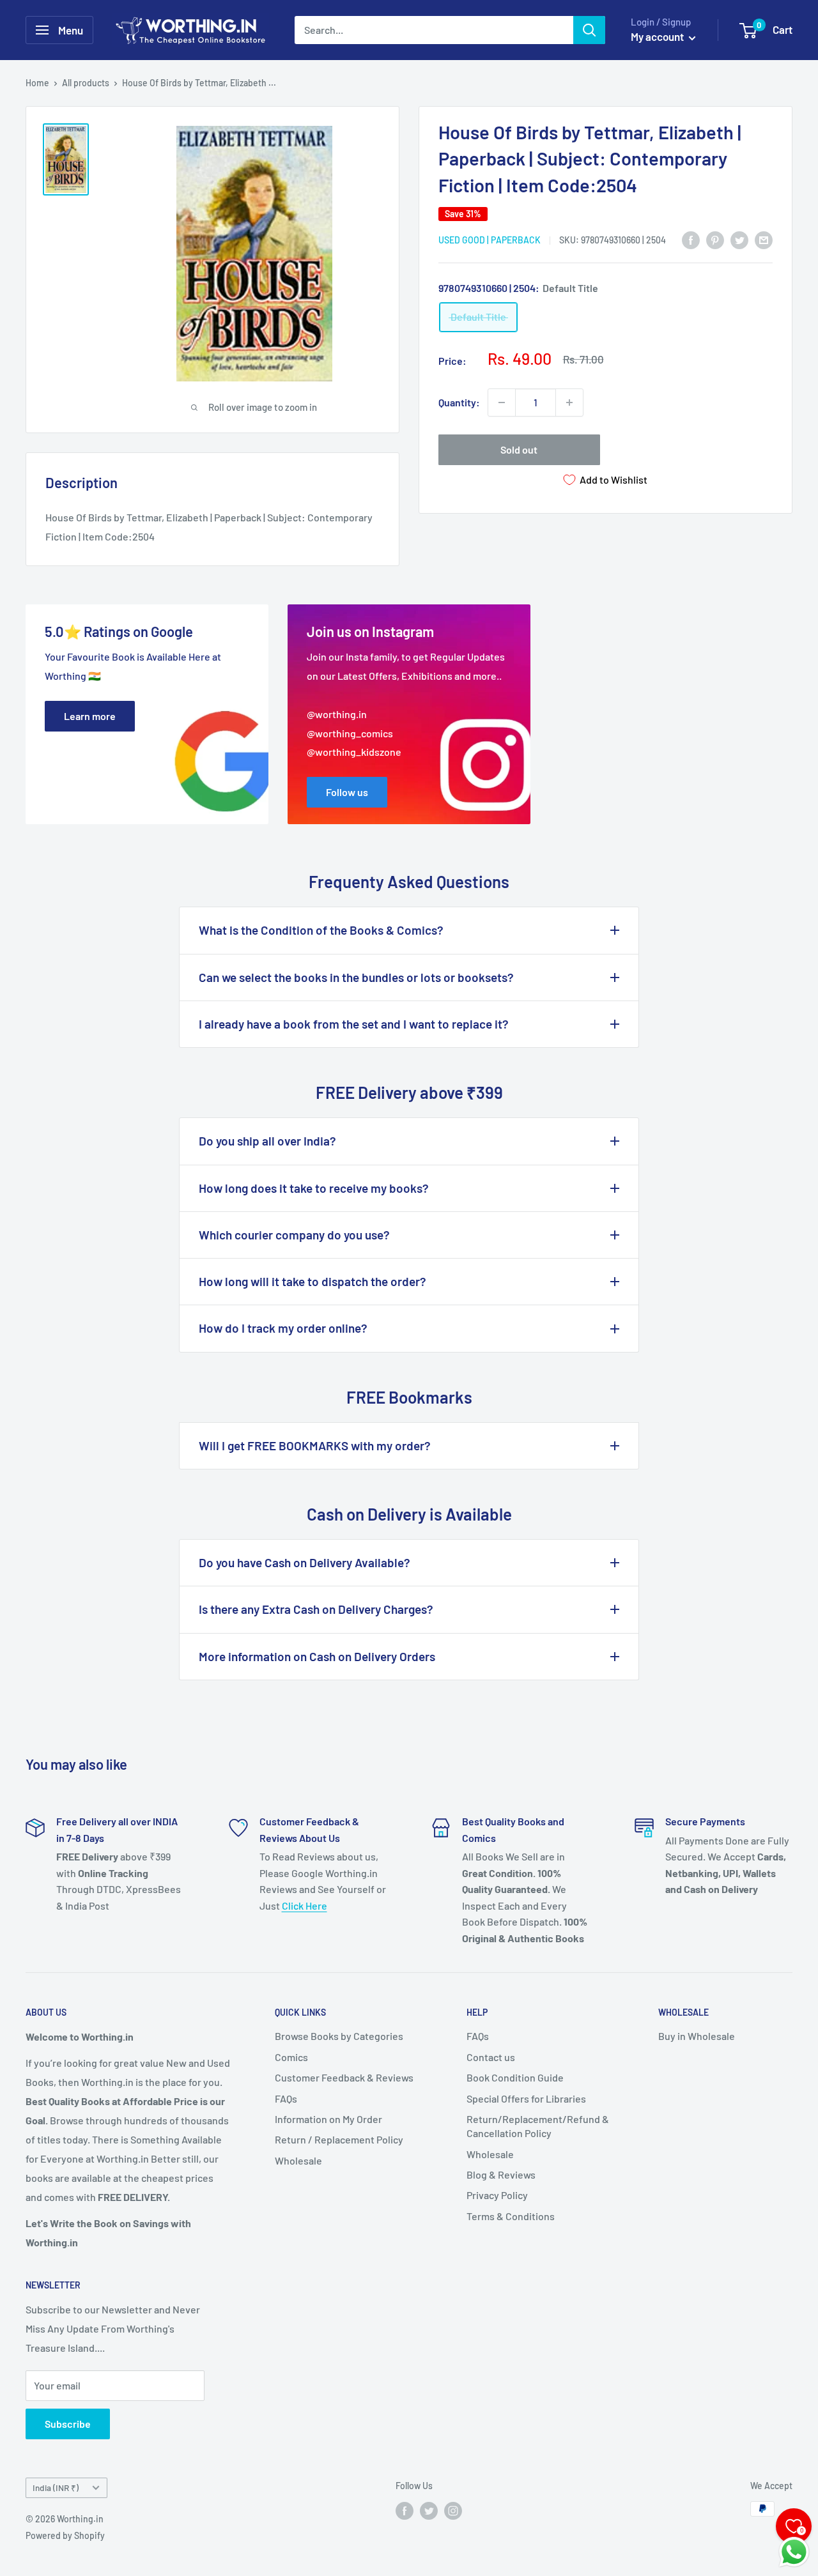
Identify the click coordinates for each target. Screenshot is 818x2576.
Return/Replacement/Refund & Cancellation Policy (538, 2126)
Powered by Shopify (65, 2535)
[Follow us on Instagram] (453, 2510)
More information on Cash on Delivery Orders (317, 1656)
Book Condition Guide (515, 2077)
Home (37, 83)
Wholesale (298, 2160)
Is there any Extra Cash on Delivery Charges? (316, 1609)
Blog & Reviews (501, 2174)
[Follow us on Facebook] (405, 2510)
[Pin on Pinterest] (715, 239)
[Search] (589, 30)
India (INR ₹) (56, 2488)
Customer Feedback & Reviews (344, 2077)
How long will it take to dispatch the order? (313, 1281)
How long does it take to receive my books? (314, 1188)
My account (658, 36)
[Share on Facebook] (691, 239)
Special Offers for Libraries (526, 2098)
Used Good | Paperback (490, 240)
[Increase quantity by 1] (569, 402)
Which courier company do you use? (294, 1235)
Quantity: (459, 402)
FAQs (286, 2098)
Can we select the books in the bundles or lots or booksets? (356, 977)
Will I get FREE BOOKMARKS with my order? (315, 1445)
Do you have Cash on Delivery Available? (305, 1562)
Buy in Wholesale (697, 2036)
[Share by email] (764, 239)
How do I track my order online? (283, 1328)
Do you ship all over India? (267, 1141)
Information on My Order (328, 2119)
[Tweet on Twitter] (739, 239)
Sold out (519, 449)
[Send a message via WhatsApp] (794, 2552)
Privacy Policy (497, 2195)
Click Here (305, 1905)
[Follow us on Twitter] (429, 2510)
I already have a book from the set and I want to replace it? (354, 1024)
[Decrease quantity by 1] (502, 402)
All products (86, 83)
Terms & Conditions (511, 2216)
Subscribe (68, 2424)
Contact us (491, 2057)
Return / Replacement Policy (339, 2139)
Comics (291, 2057)
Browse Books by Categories (339, 2036)
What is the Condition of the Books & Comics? (321, 930)
